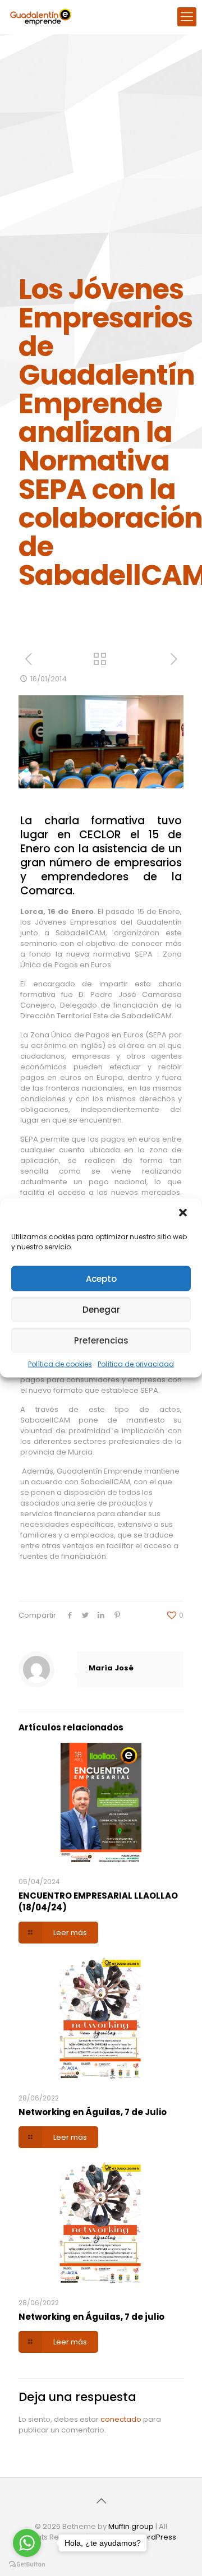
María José (111, 1668)
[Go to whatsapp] (27, 2543)
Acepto (101, 1278)
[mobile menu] (187, 17)
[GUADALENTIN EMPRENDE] (41, 17)
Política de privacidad (136, 1364)
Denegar (101, 1309)
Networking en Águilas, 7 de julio (91, 2317)
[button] (184, 1214)
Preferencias (101, 1340)
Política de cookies (60, 1364)
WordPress (156, 2537)
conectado (121, 2419)
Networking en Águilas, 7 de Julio (93, 2112)
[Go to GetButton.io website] (27, 2565)
